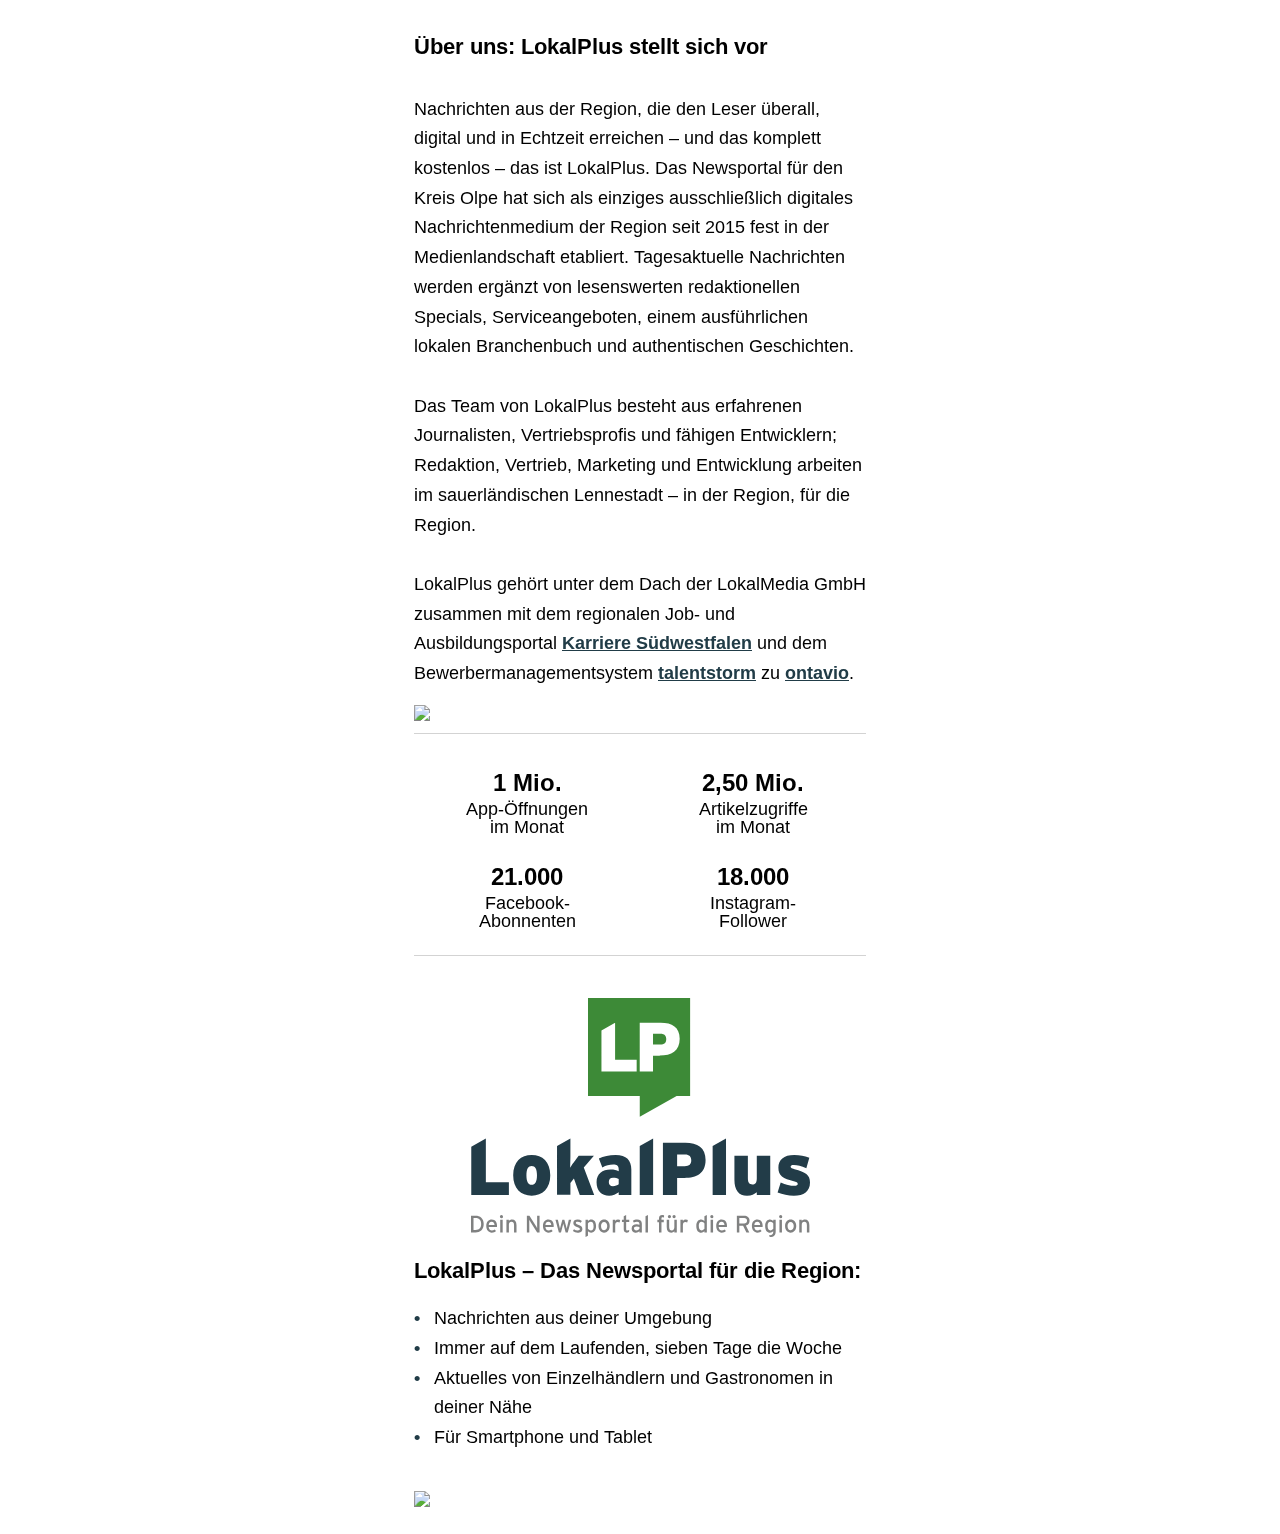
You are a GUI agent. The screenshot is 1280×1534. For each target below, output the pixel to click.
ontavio (817, 673)
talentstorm (707, 673)
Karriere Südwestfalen (657, 643)
